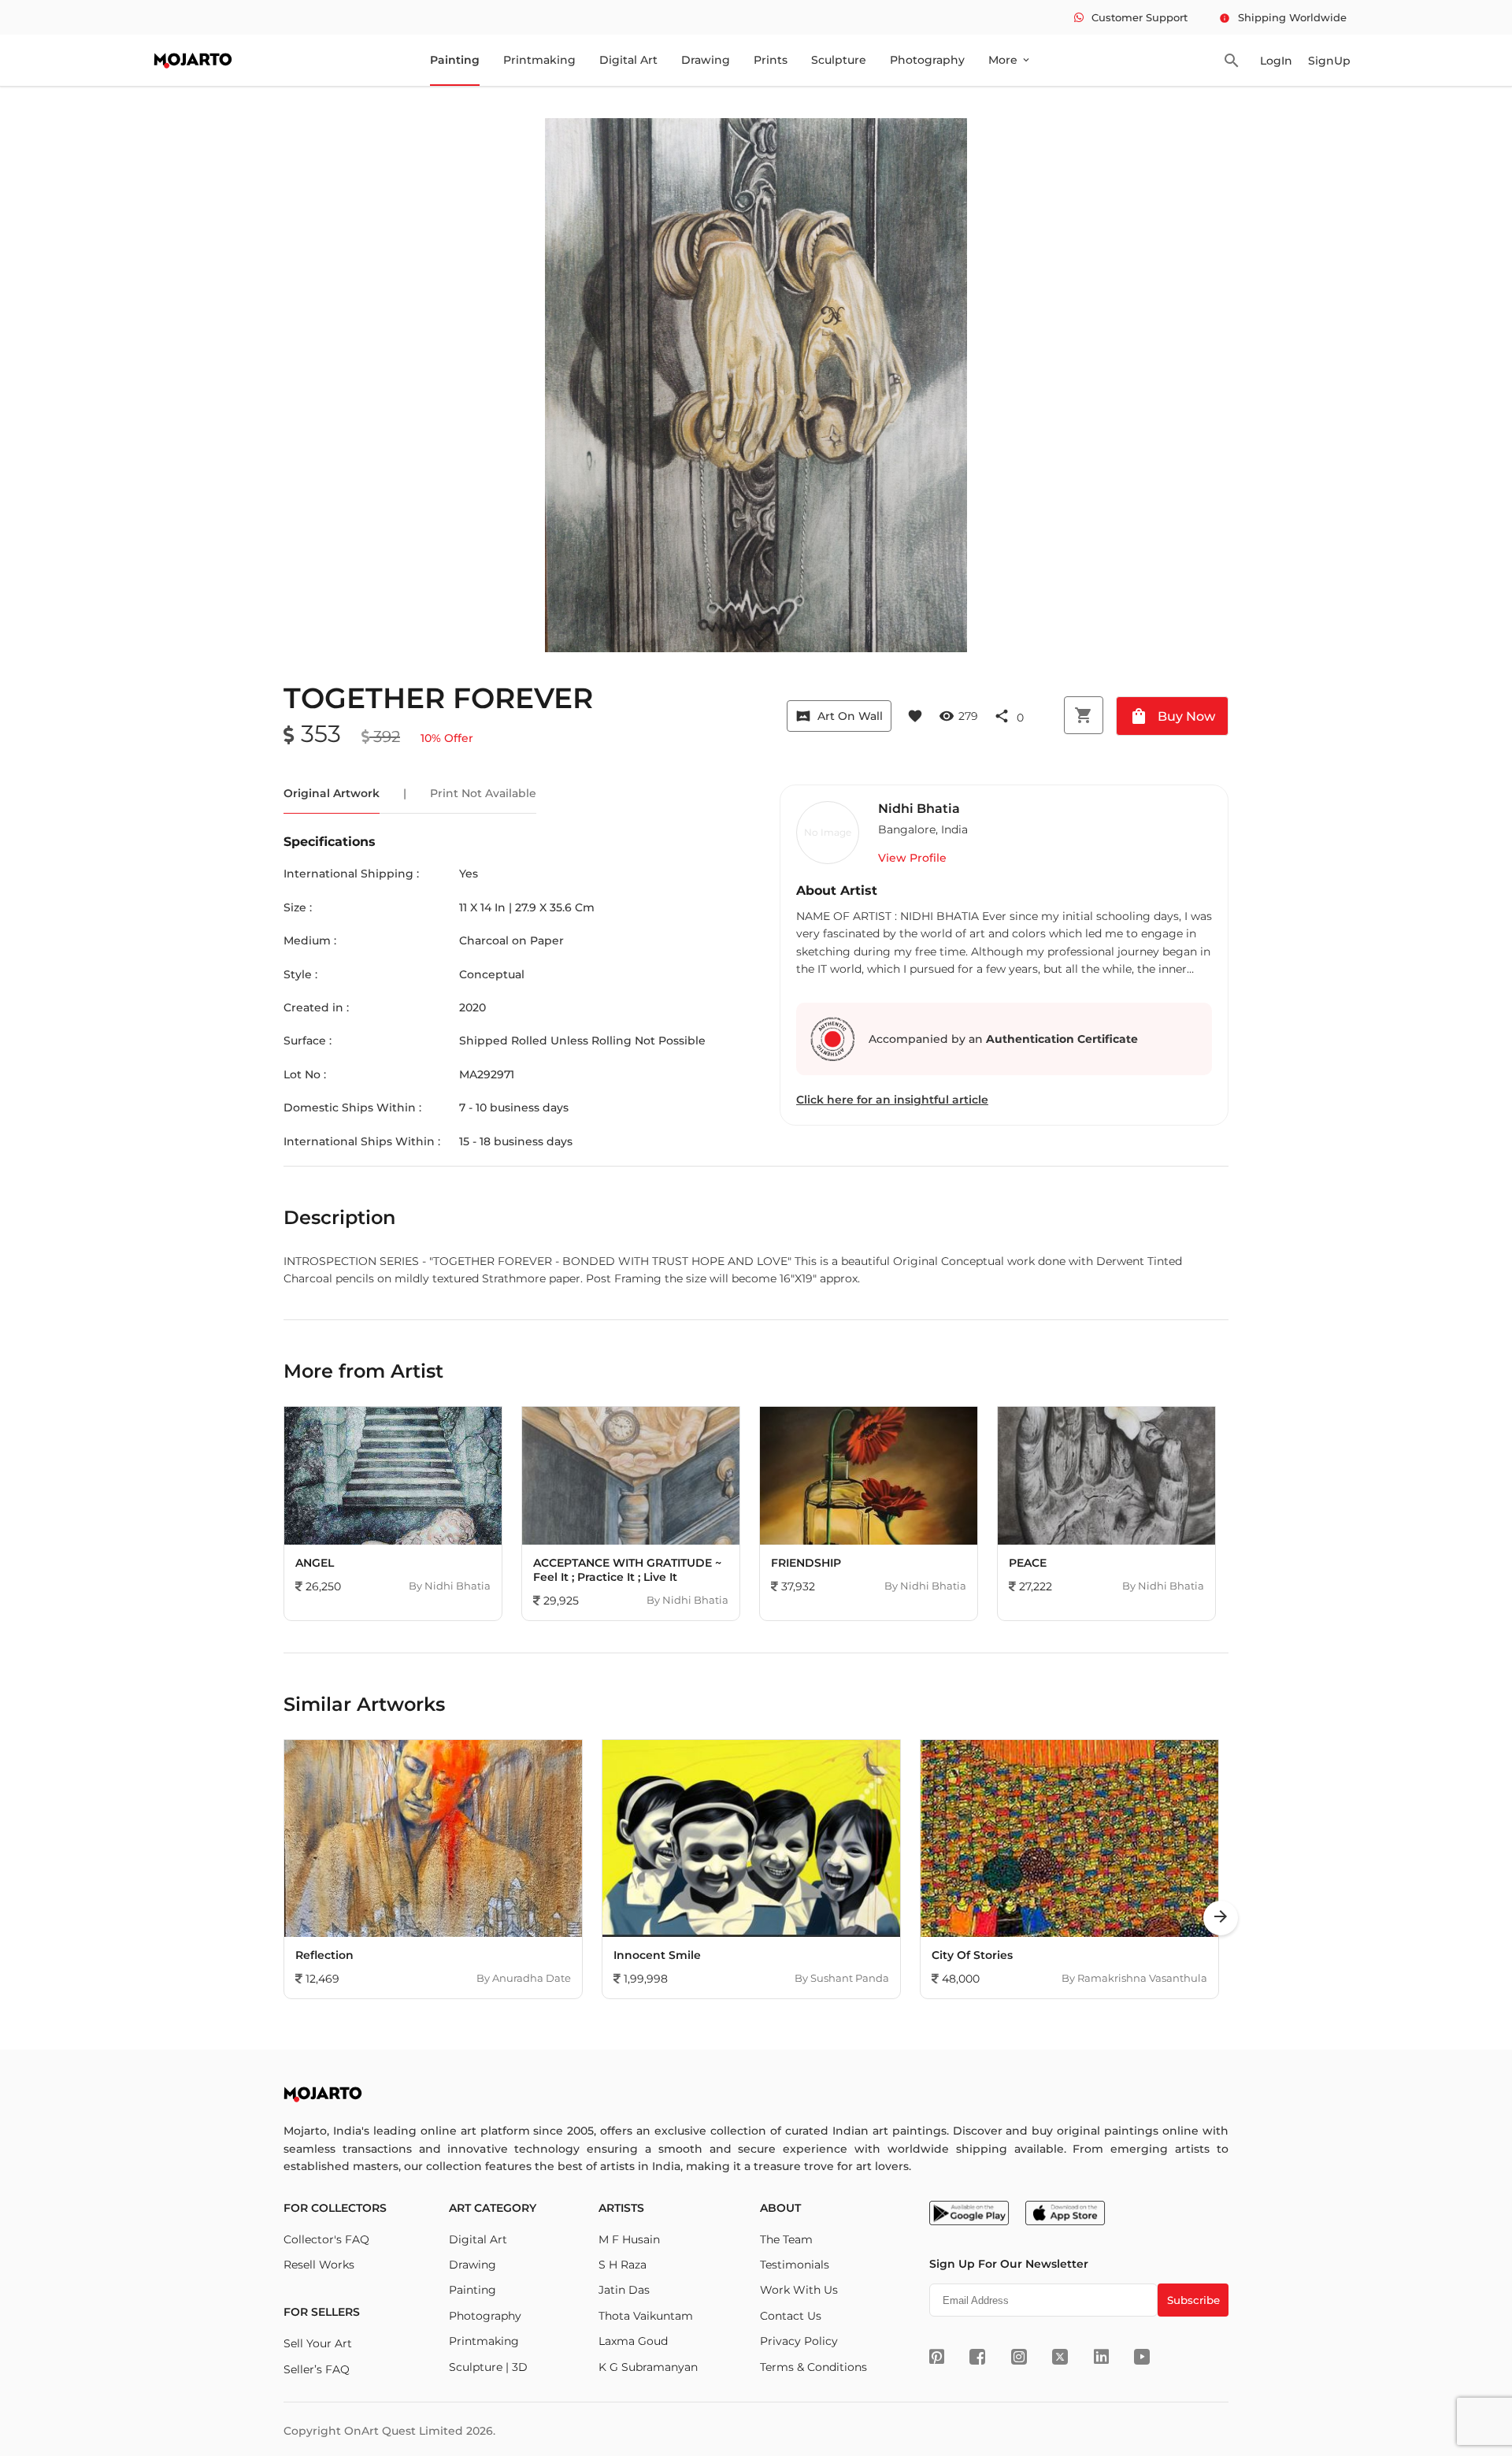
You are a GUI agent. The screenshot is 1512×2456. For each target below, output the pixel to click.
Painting (455, 60)
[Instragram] (1019, 2357)
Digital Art (628, 60)
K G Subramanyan (648, 2367)
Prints (771, 60)
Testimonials (795, 2265)
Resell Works (319, 2265)
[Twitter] (1060, 2357)
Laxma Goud (633, 2341)
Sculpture (839, 60)
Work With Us (799, 2290)
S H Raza (623, 2265)
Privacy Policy (799, 2341)
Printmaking (539, 60)
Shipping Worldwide (1283, 17)
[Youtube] (1142, 2357)
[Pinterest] (937, 2357)
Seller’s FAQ (317, 2369)
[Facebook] (977, 2357)
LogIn (1276, 61)
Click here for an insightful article (892, 1100)
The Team (786, 2239)
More (1010, 60)
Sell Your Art (318, 2343)
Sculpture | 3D (488, 2367)
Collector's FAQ (326, 2239)
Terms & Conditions (813, 2367)
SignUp (1329, 61)
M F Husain (629, 2239)
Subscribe (1193, 2300)
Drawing (706, 60)
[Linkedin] (1101, 2357)
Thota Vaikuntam (646, 2316)
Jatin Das (624, 2290)
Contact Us (791, 2316)
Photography (927, 60)
